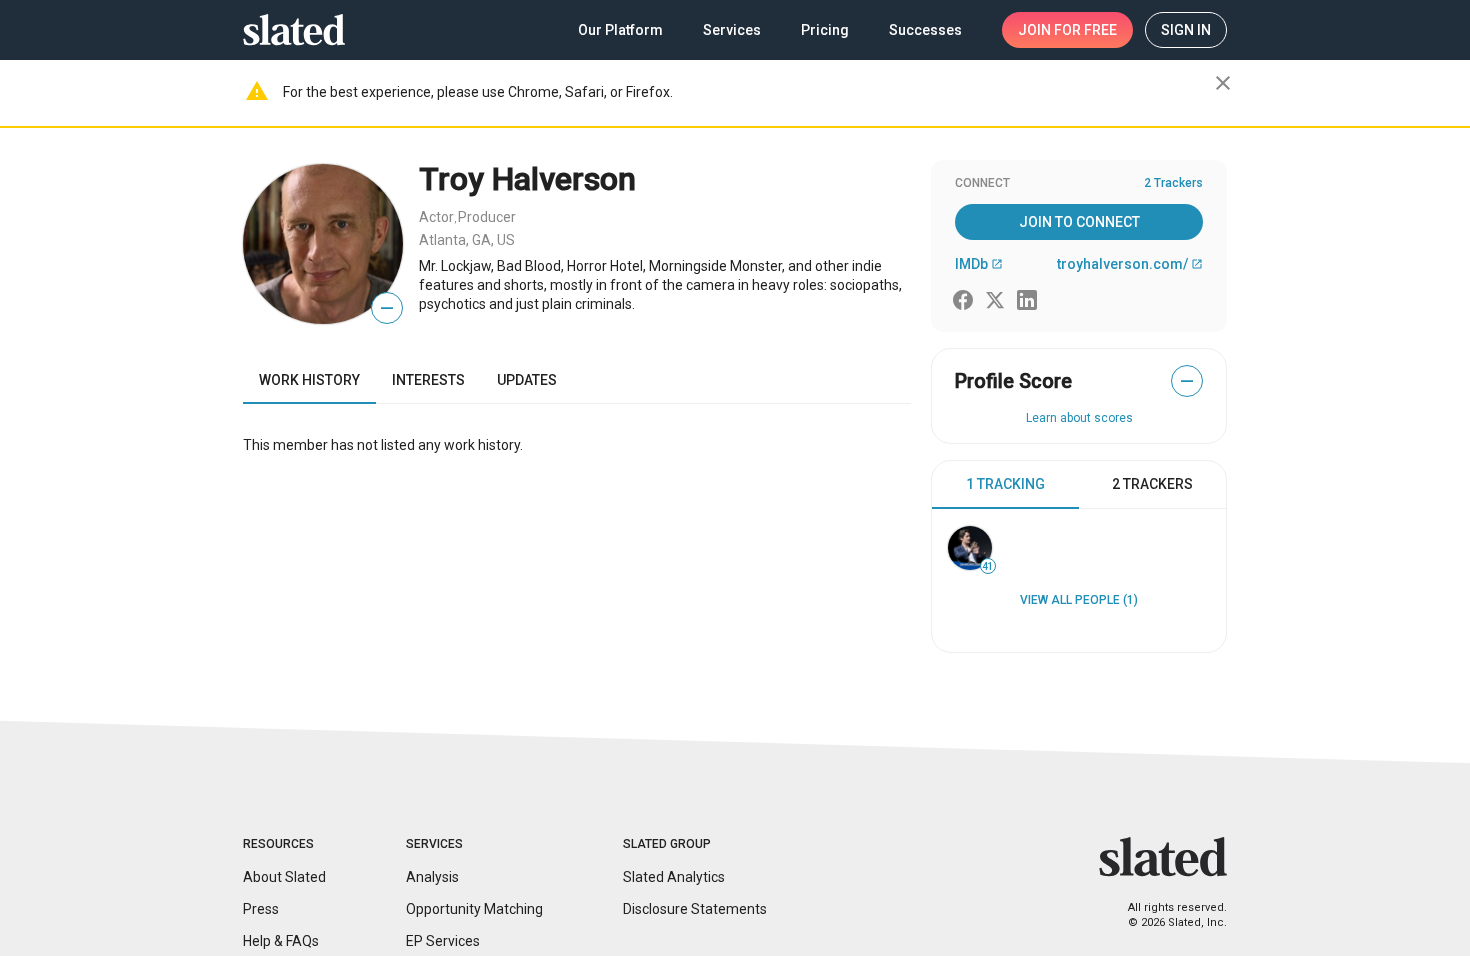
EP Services (443, 941)
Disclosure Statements (695, 909)
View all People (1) (1079, 600)
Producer (487, 217)
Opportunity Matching (474, 909)
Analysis (432, 877)
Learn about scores (1079, 418)
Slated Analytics (674, 877)
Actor (436, 217)
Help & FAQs (281, 941)
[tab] (1005, 485)
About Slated (284, 877)
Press (261, 909)
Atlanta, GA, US (467, 240)
